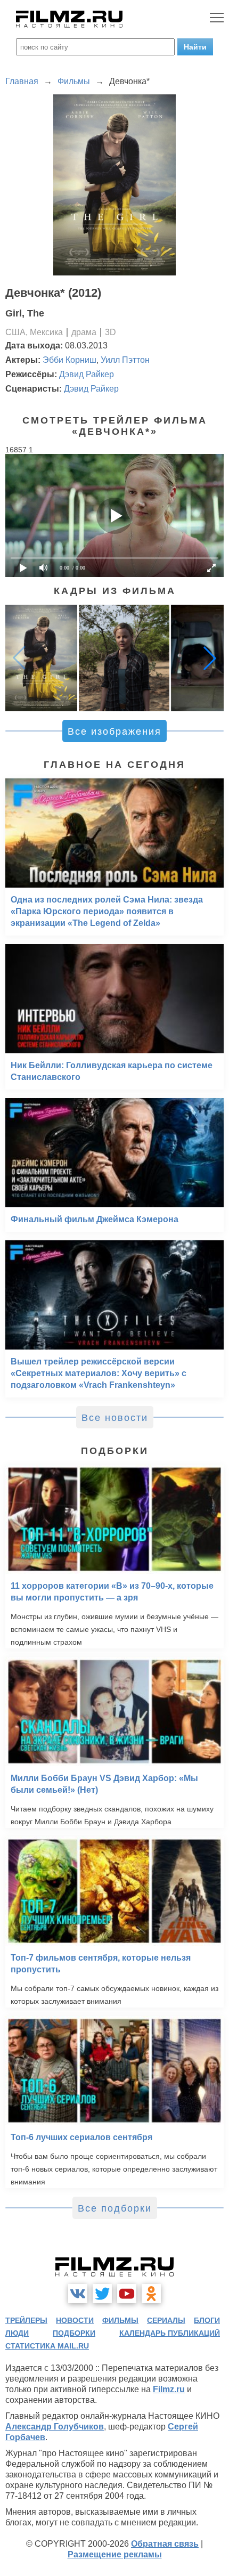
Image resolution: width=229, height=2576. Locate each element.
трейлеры (26, 2320)
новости (75, 2320)
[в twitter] (102, 2294)
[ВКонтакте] (78, 2294)
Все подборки (115, 2208)
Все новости (115, 1418)
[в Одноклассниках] (151, 2294)
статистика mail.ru (47, 2346)
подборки (74, 2333)
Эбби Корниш (69, 360)
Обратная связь (165, 2544)
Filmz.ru (169, 2389)
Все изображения (114, 732)
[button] (210, 658)
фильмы (120, 2320)
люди (17, 2333)
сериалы (166, 2320)
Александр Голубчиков (55, 2427)
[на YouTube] (127, 2294)
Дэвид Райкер (87, 374)
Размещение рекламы (115, 2554)
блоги (207, 2320)
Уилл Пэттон (125, 360)
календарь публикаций (170, 2333)
